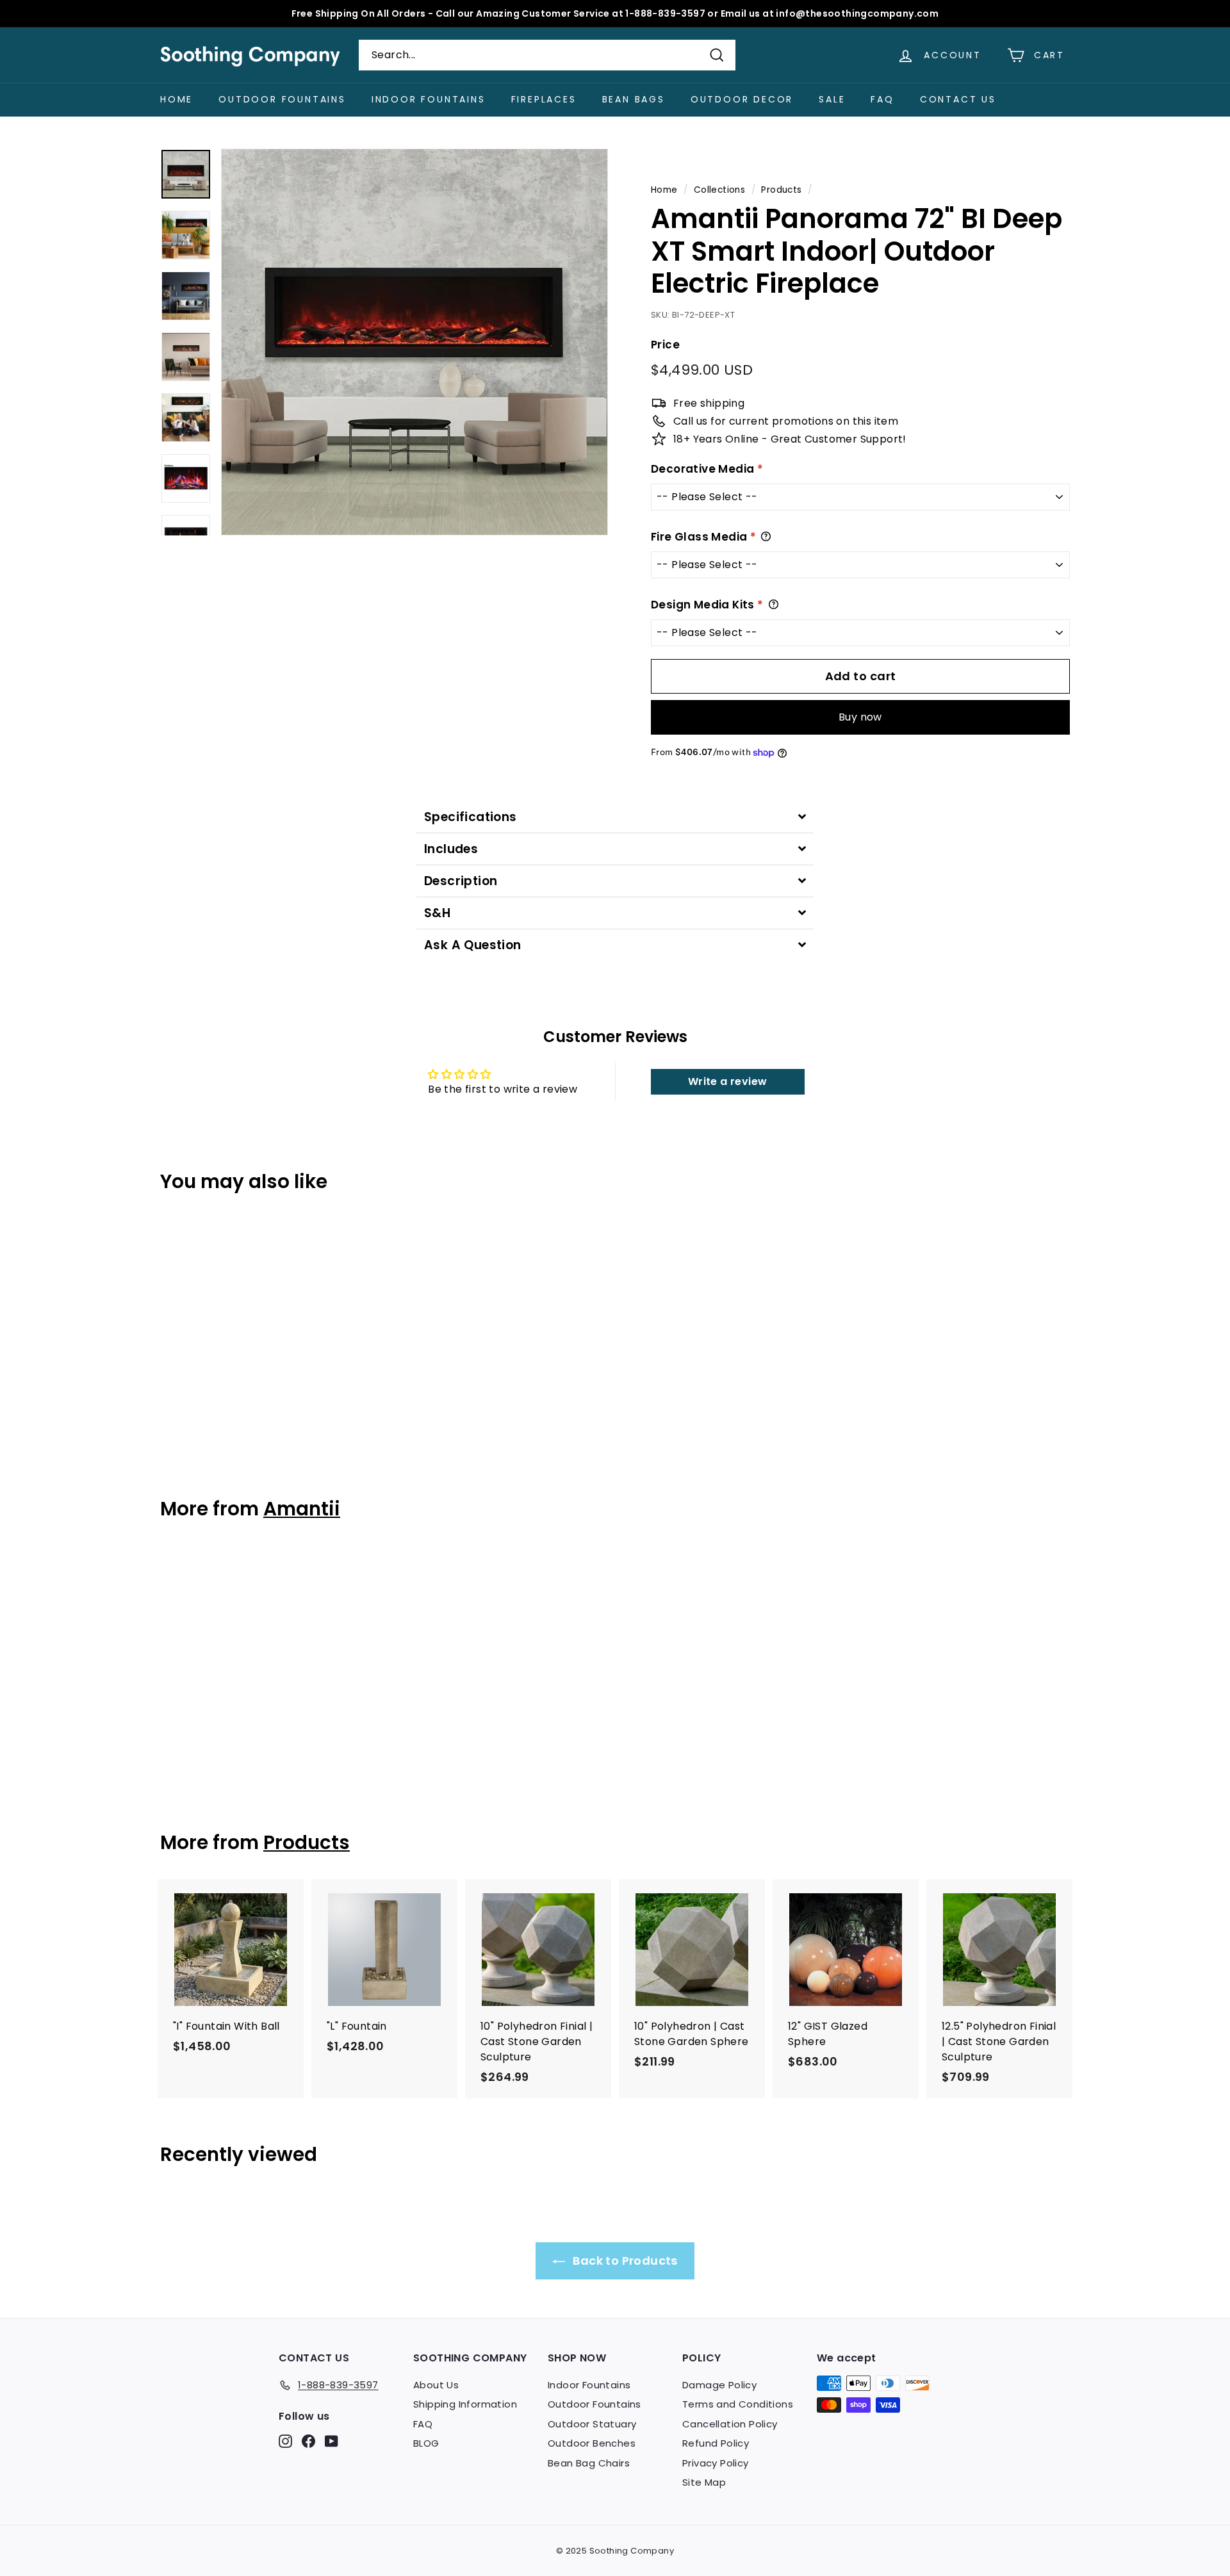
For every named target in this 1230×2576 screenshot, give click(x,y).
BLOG (426, 2443)
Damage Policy (719, 2385)
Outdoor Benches (592, 2443)
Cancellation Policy (730, 2424)
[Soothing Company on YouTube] (332, 2441)
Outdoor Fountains (282, 99)
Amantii (302, 1509)
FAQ (882, 99)
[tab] (615, 817)
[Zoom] (414, 342)
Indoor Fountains (429, 99)
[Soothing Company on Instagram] (285, 2441)
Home (176, 99)
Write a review (728, 1081)
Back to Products (624, 2261)
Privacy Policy (716, 2463)
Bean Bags (634, 99)
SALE (832, 99)
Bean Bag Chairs (589, 2463)
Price (665, 345)
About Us (436, 2385)
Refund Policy (716, 2443)
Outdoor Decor (742, 99)
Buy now (860, 717)
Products (781, 190)
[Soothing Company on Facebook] (308, 2441)
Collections (719, 190)
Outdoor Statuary (592, 2424)
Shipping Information (465, 2404)
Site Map (704, 2482)
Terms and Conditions (738, 2404)
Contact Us (958, 99)
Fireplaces (544, 99)
